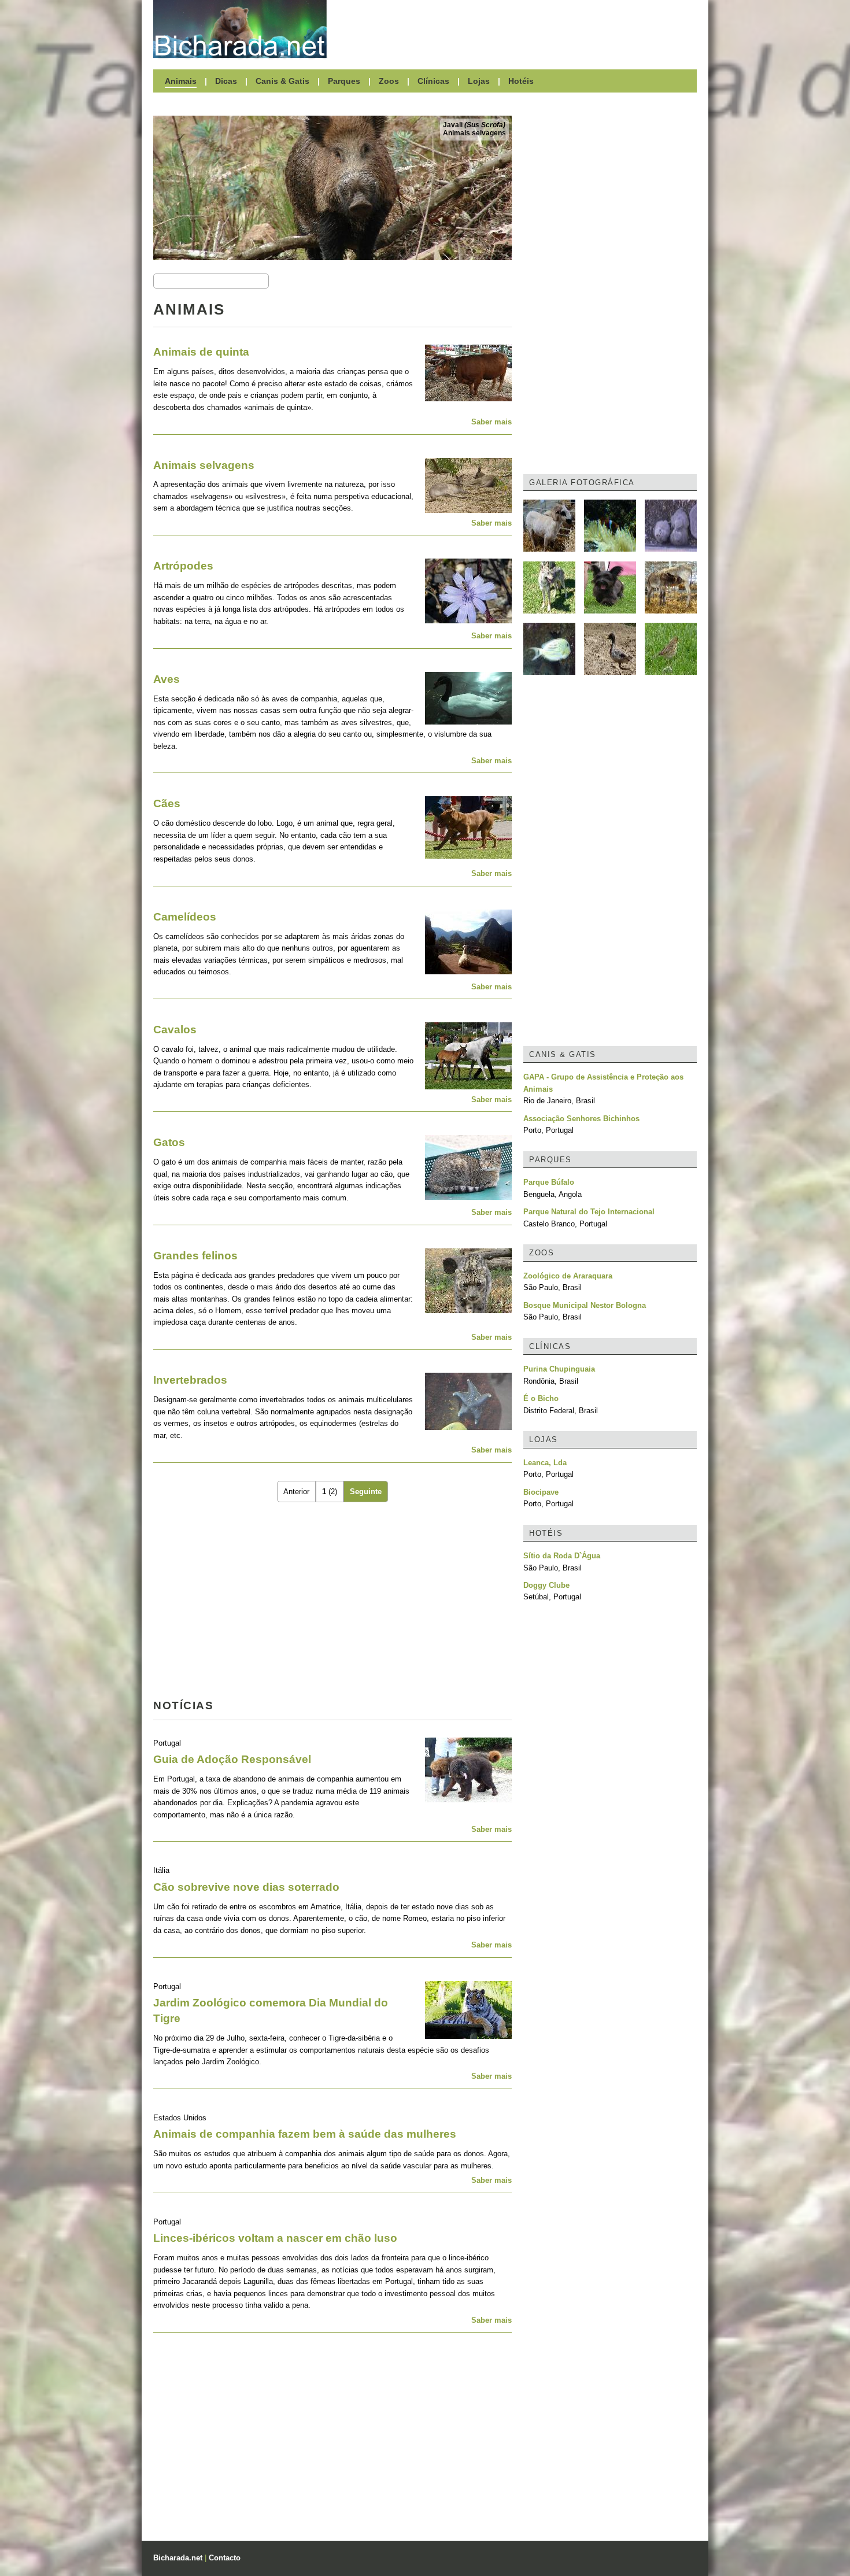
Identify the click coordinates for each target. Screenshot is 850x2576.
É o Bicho (541, 1398)
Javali (474, 125)
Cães (167, 803)
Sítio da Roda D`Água (562, 1556)
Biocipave (541, 1492)
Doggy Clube (546, 1585)
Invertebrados (190, 1380)
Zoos (389, 81)
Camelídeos (185, 917)
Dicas (226, 81)
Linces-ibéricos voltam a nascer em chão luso (275, 2238)
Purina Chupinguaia (559, 1369)
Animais (181, 81)
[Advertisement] (518, 29)
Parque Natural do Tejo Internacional (589, 1212)
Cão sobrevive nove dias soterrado (246, 1887)
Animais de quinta (201, 352)
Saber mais (491, 422)
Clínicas (433, 81)
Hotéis (521, 81)
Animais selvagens (474, 133)
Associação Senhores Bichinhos (581, 1119)
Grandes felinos (195, 1256)
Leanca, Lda (545, 1463)
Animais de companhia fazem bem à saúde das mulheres (305, 2134)
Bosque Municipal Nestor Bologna (585, 1305)
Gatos (169, 1142)
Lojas (479, 81)
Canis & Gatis (282, 81)
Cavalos (175, 1030)
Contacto (225, 2558)
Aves (167, 679)
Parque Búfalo (549, 1182)
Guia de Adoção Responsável (232, 1759)
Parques (344, 81)
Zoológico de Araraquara (568, 1276)
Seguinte (366, 1492)
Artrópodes (183, 566)
